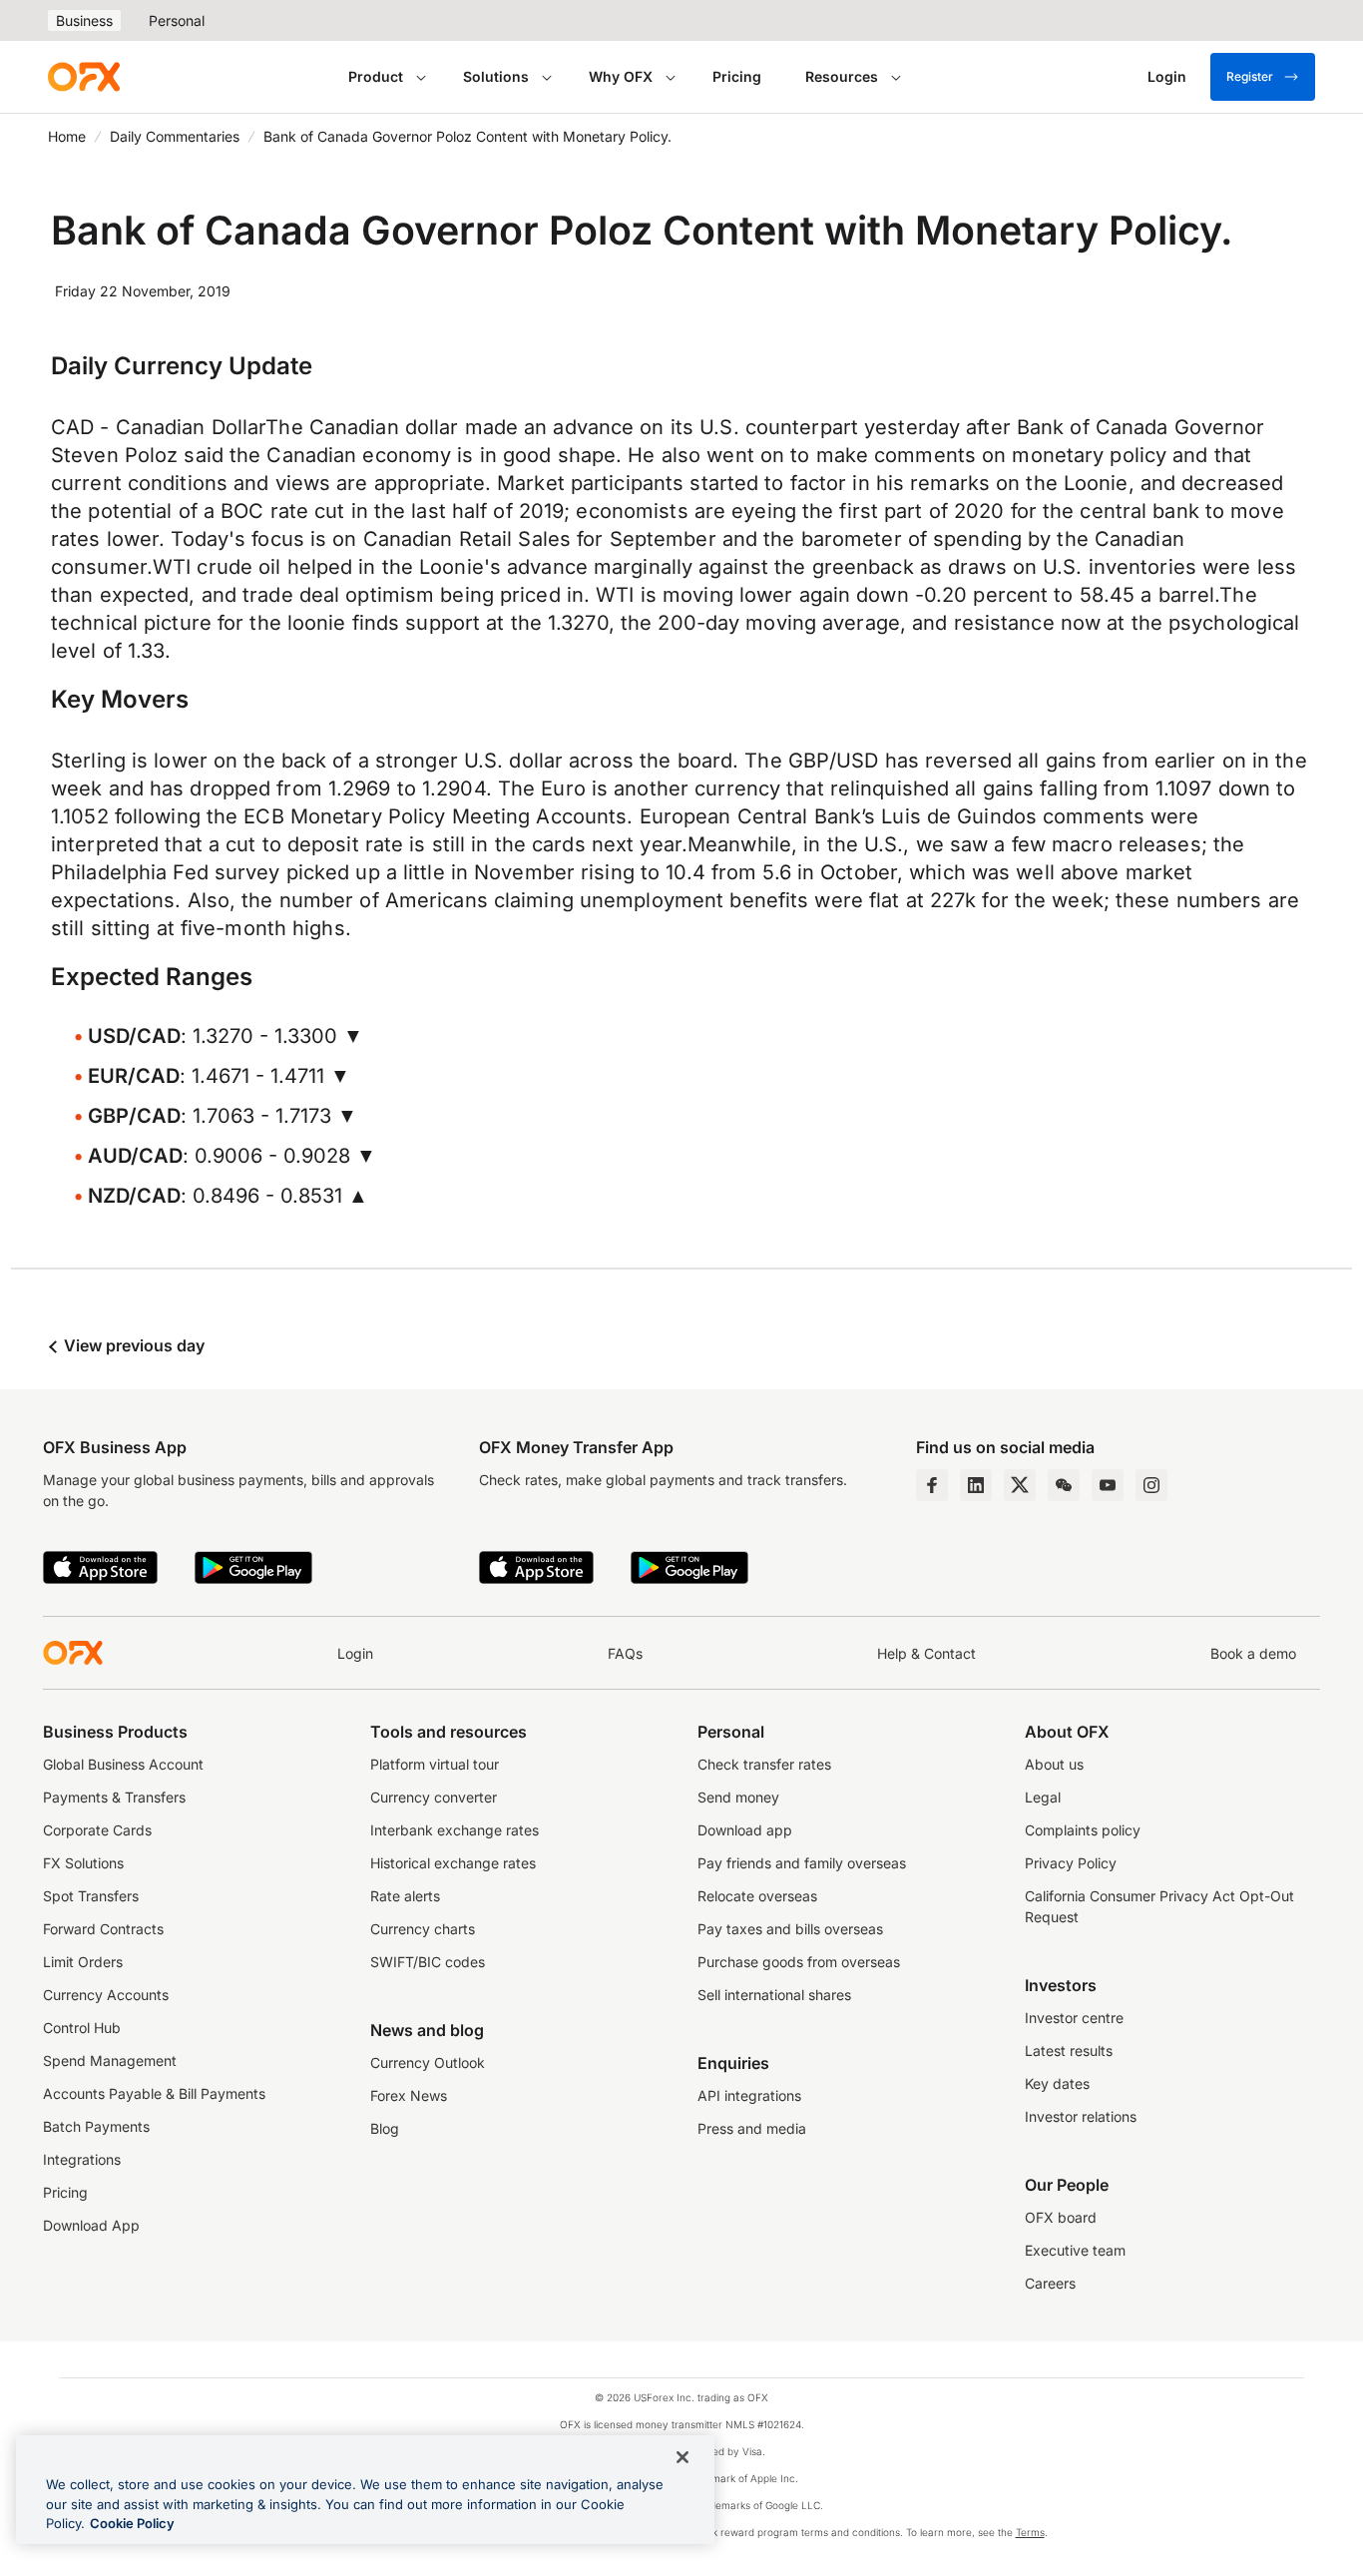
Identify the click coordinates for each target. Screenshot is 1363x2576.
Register (1250, 76)
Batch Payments (96, 2126)
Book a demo (1253, 1653)
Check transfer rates (764, 1764)
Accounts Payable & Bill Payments (154, 2093)
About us (1054, 1764)
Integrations (82, 2159)
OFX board (1061, 2217)
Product (376, 76)
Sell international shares (774, 1995)
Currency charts (423, 1929)
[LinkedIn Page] (976, 1485)
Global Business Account (123, 1764)
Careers (1050, 2283)
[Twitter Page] (1020, 1485)
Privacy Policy (1071, 1863)
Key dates (1057, 2083)
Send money (738, 1797)
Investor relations (1081, 2116)
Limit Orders (83, 1962)
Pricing (737, 76)
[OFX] (84, 77)
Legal (1043, 1797)
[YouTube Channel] (1108, 1485)
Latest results (1069, 2051)
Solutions (496, 76)
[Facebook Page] (932, 1485)
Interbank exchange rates (454, 1830)
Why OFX (621, 76)
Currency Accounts (106, 1995)
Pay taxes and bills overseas (790, 1929)
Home (67, 136)
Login (355, 1653)
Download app (745, 1830)
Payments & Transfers (114, 1797)
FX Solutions (83, 1863)
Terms (1030, 2532)
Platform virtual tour (435, 1764)
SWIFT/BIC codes (428, 1962)
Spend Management (110, 2061)
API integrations (749, 2095)
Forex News (409, 2095)
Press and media (752, 2128)
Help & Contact (926, 1653)
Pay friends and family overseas (802, 1863)
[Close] (682, 2457)
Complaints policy (1083, 1830)
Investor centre (1074, 2018)
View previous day (132, 1345)
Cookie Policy (132, 2523)
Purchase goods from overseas (799, 1962)
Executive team (1075, 2250)
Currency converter (434, 1797)
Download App (91, 2225)
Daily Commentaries (175, 136)
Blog (385, 2128)
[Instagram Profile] (1151, 1485)
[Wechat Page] (1064, 1485)
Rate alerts (405, 1896)
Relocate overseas (757, 1896)
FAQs (625, 1653)
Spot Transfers (91, 1896)
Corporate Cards (97, 1830)
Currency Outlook (428, 2062)
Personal (177, 20)
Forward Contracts (103, 1929)
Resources (842, 76)
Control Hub (82, 2028)
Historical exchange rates (453, 1863)
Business (84, 20)
